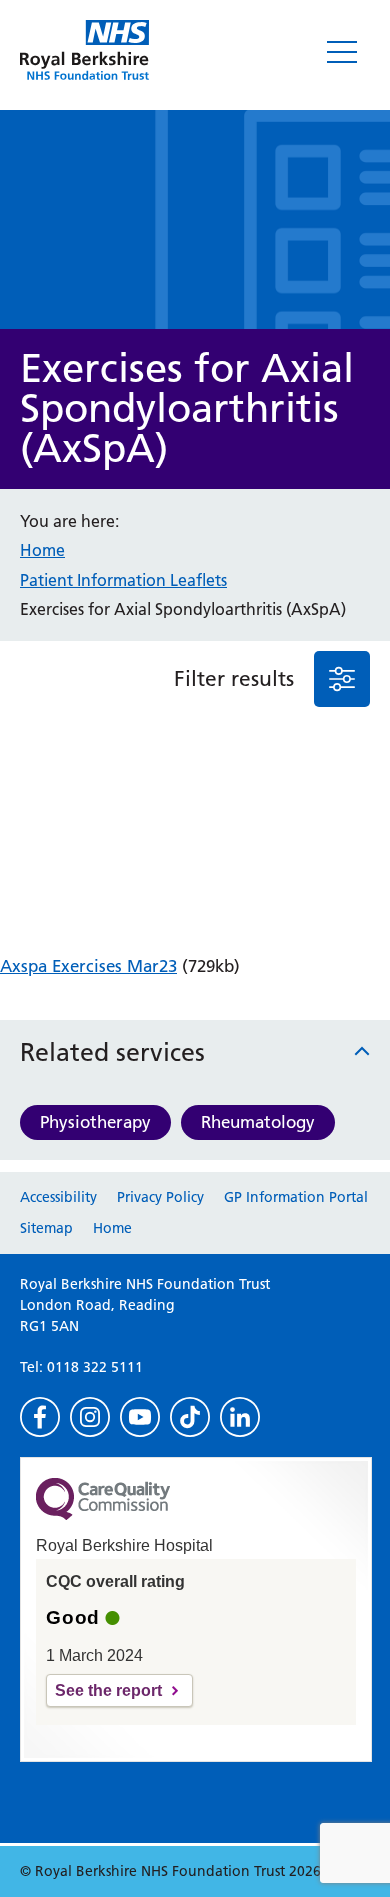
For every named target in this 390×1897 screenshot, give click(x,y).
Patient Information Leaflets (123, 580)
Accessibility (58, 1197)
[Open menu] (342, 52)
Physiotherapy (95, 1122)
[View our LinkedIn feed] (240, 1417)
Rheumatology (258, 1122)
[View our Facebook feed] (40, 1417)
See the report (108, 1690)
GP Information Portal (296, 1197)
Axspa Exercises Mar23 (88, 966)
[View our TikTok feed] (190, 1417)
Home (42, 550)
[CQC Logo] (103, 1515)
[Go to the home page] (84, 50)
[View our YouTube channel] (140, 1417)
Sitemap (46, 1228)
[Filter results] (342, 679)
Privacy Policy (160, 1197)
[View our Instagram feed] (90, 1417)
